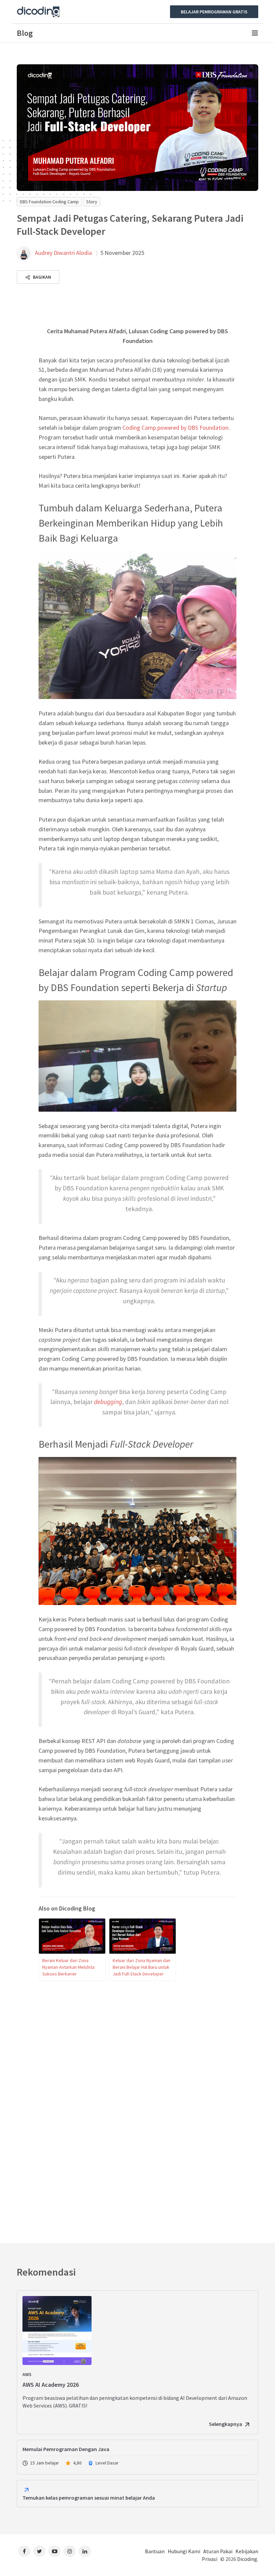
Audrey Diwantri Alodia (63, 253)
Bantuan (155, 2551)
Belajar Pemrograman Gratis (214, 12)
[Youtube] (54, 2551)
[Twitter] (39, 2551)
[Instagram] (70, 2551)
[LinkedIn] (85, 2551)
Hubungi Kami (184, 2551)
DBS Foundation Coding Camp (49, 202)
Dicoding (247, 2559)
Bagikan (41, 277)
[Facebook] (24, 2551)
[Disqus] (137, 2108)
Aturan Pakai (218, 2551)
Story (92, 202)
